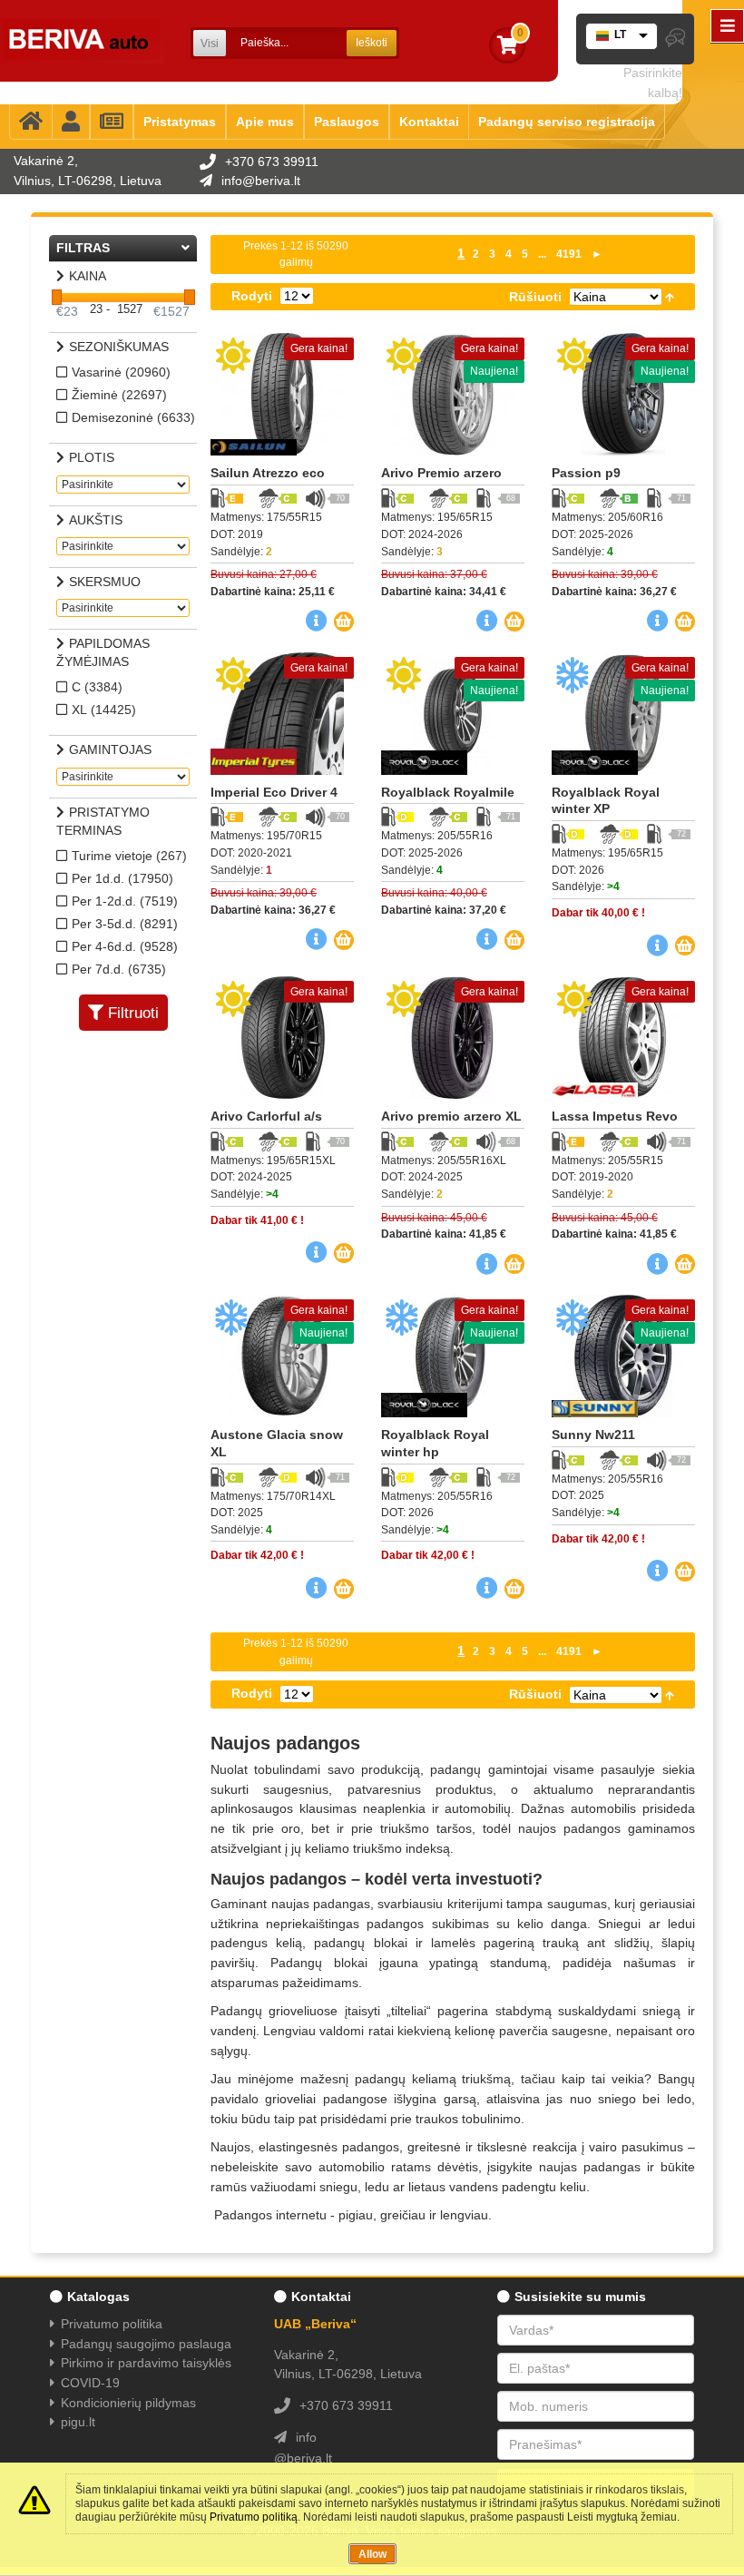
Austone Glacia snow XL (277, 1443)
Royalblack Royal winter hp (435, 1443)
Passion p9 (586, 473)
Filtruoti (133, 1013)
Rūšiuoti (535, 297)
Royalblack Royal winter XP (606, 801)
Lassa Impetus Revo (615, 1116)
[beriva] (82, 41)
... (542, 254)
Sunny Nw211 (593, 1435)
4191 (569, 254)
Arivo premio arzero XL (451, 1116)
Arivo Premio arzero (441, 473)
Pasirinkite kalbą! (653, 83)
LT (620, 34)
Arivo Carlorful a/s (266, 1116)
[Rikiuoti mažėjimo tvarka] (670, 297)
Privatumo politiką (254, 2517)
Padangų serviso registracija (567, 122)
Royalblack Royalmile (448, 792)
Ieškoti (372, 43)
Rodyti (252, 296)
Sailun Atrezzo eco (268, 473)
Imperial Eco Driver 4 (274, 792)
